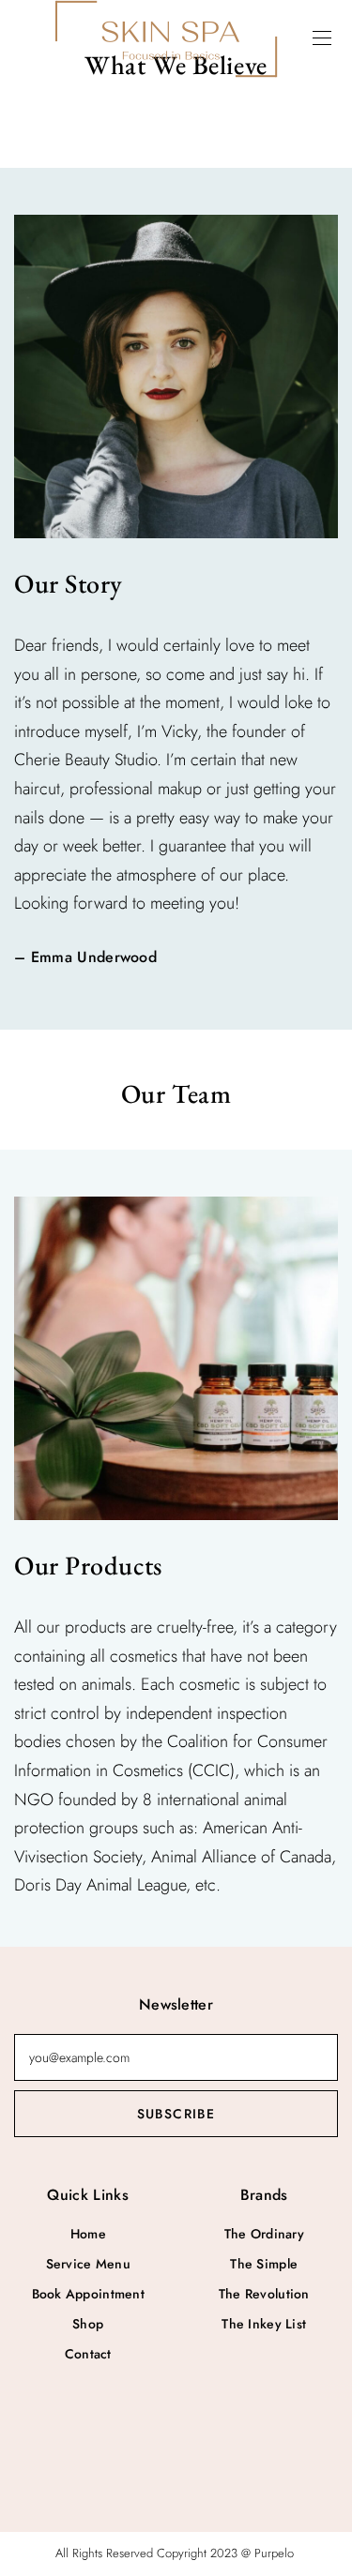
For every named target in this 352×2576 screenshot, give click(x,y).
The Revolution (264, 2294)
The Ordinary (264, 2234)
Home (88, 2234)
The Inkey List (264, 2324)
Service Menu (88, 2264)
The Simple (264, 2264)
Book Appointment (88, 2294)
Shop (88, 2324)
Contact (88, 2354)
